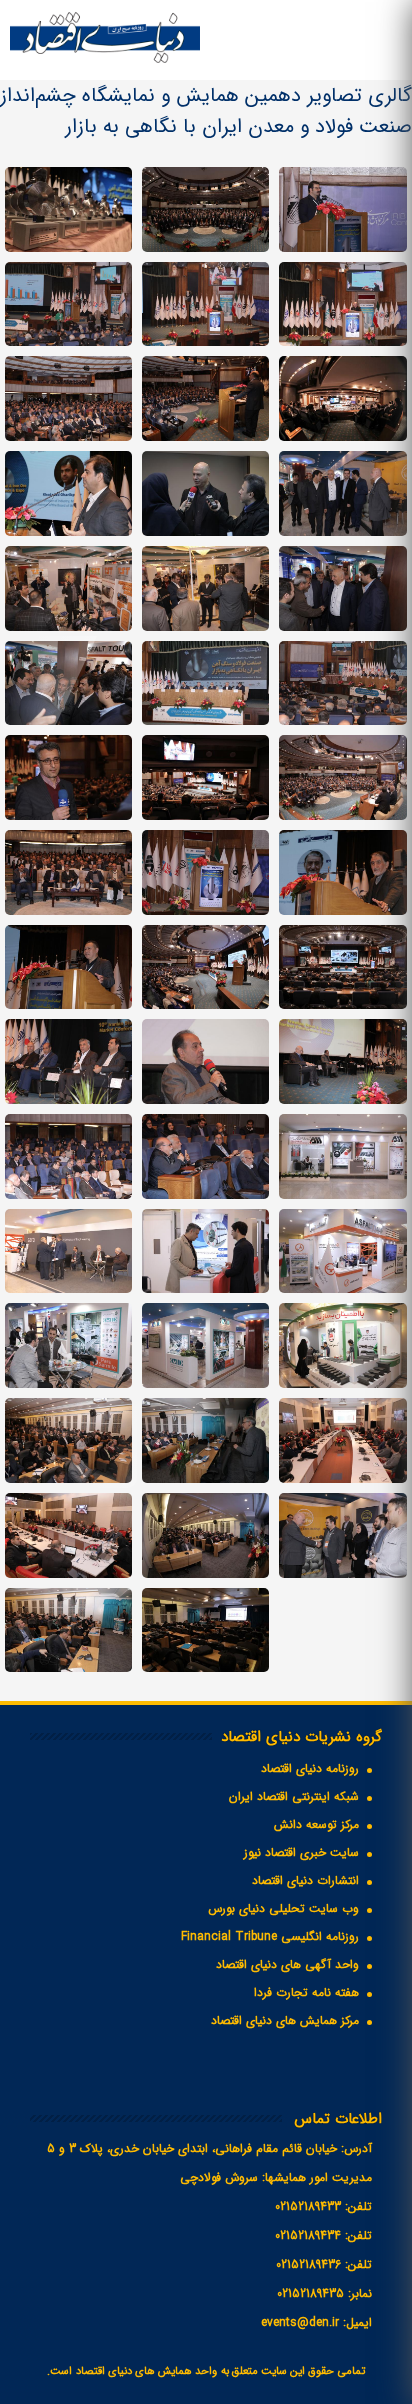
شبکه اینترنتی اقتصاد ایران (294, 1796)
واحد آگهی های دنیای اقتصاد (287, 1964)
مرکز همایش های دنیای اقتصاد (285, 2020)
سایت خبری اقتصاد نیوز (301, 1852)
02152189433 (308, 2206)
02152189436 (308, 2264)
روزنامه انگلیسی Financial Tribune (270, 1936)
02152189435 (310, 2293)
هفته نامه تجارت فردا (306, 1992)
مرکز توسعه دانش (316, 1824)
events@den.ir (300, 2322)
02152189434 (308, 2235)
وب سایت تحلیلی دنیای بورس (283, 1908)
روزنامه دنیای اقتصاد (310, 1768)
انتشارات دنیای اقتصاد (305, 1880)
